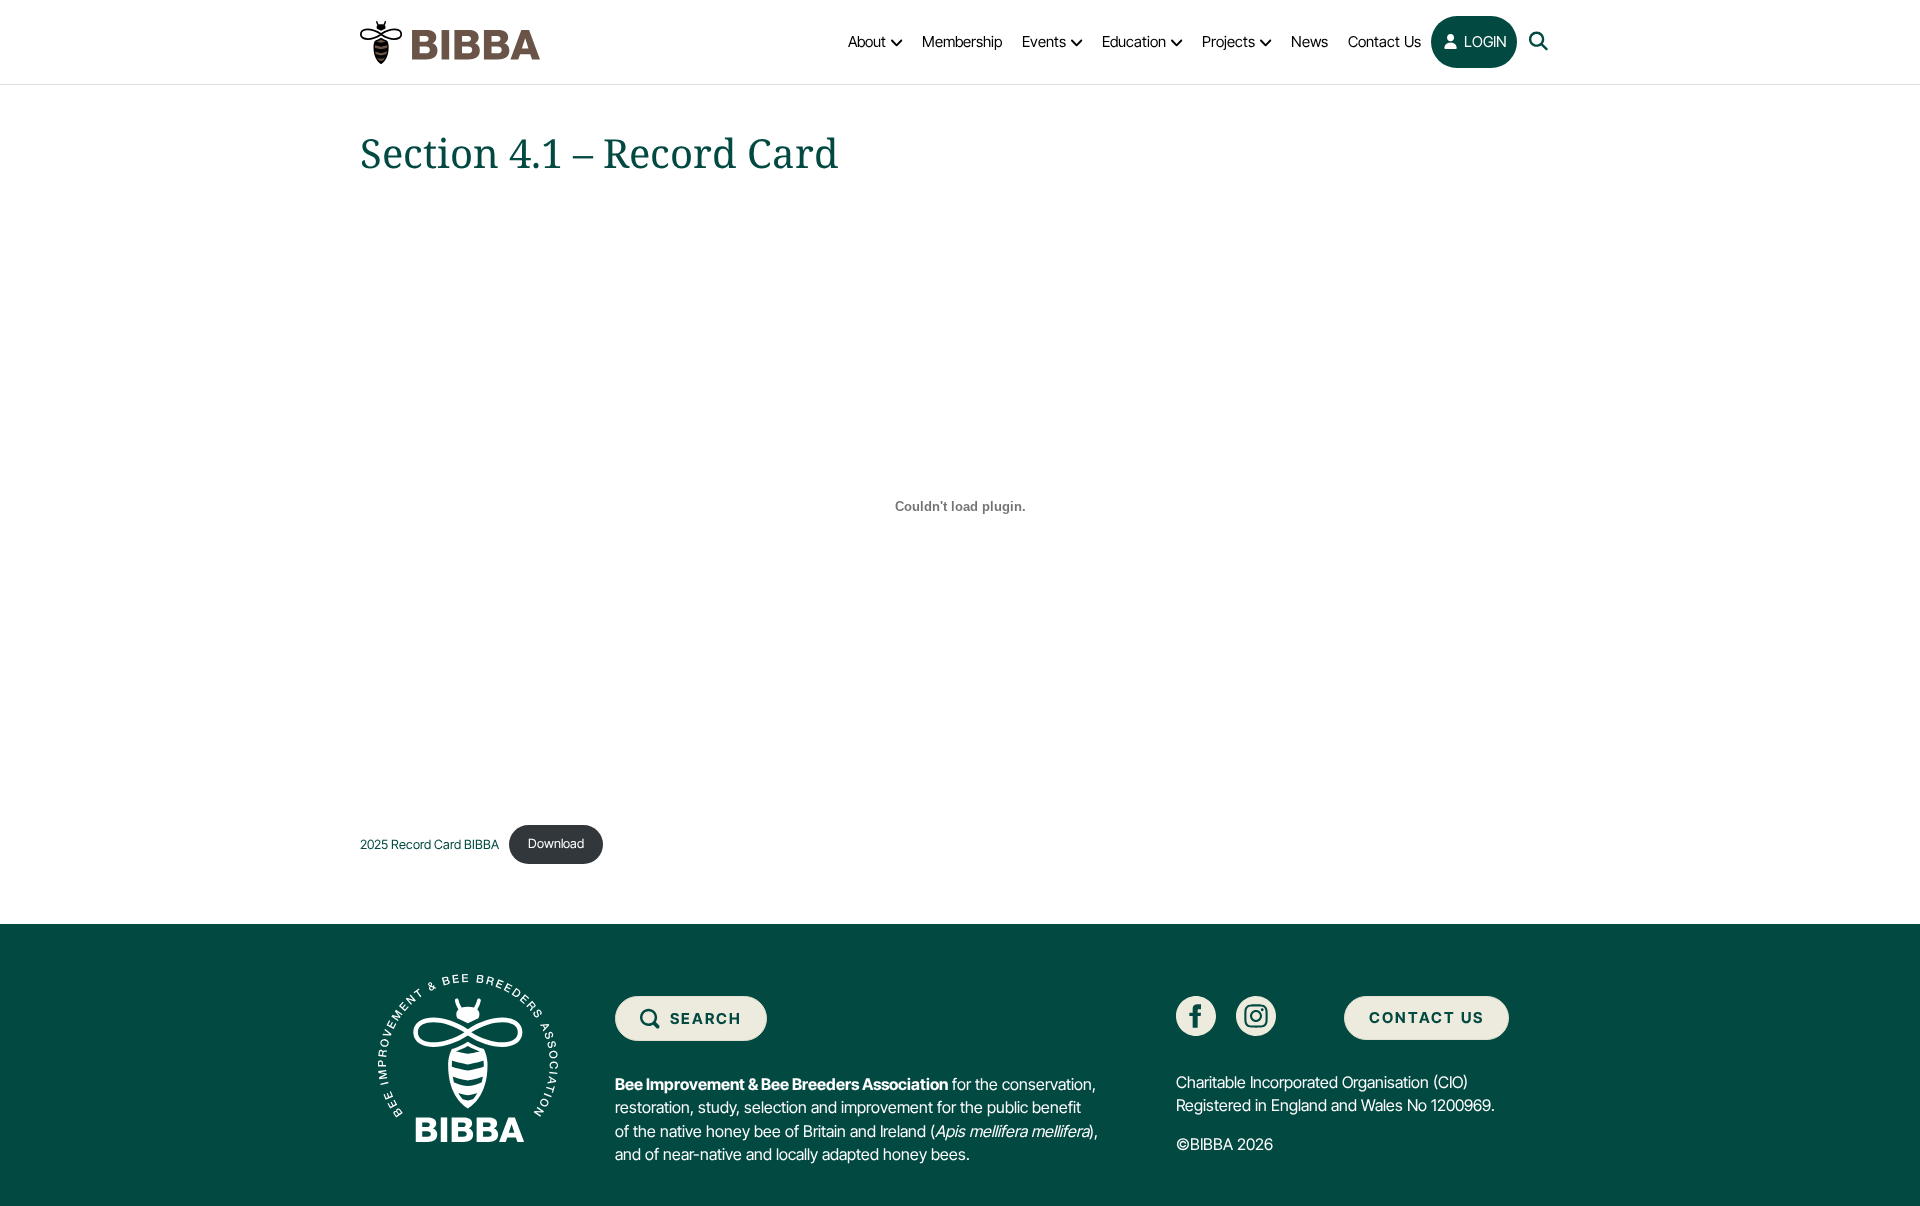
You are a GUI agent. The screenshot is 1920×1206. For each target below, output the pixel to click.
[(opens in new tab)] (1196, 1014)
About (867, 41)
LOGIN (1483, 41)
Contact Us (1384, 41)
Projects (1228, 41)
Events (1044, 41)
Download (556, 843)
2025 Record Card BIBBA (429, 843)
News (1309, 41)
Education (1134, 41)
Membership (962, 41)
